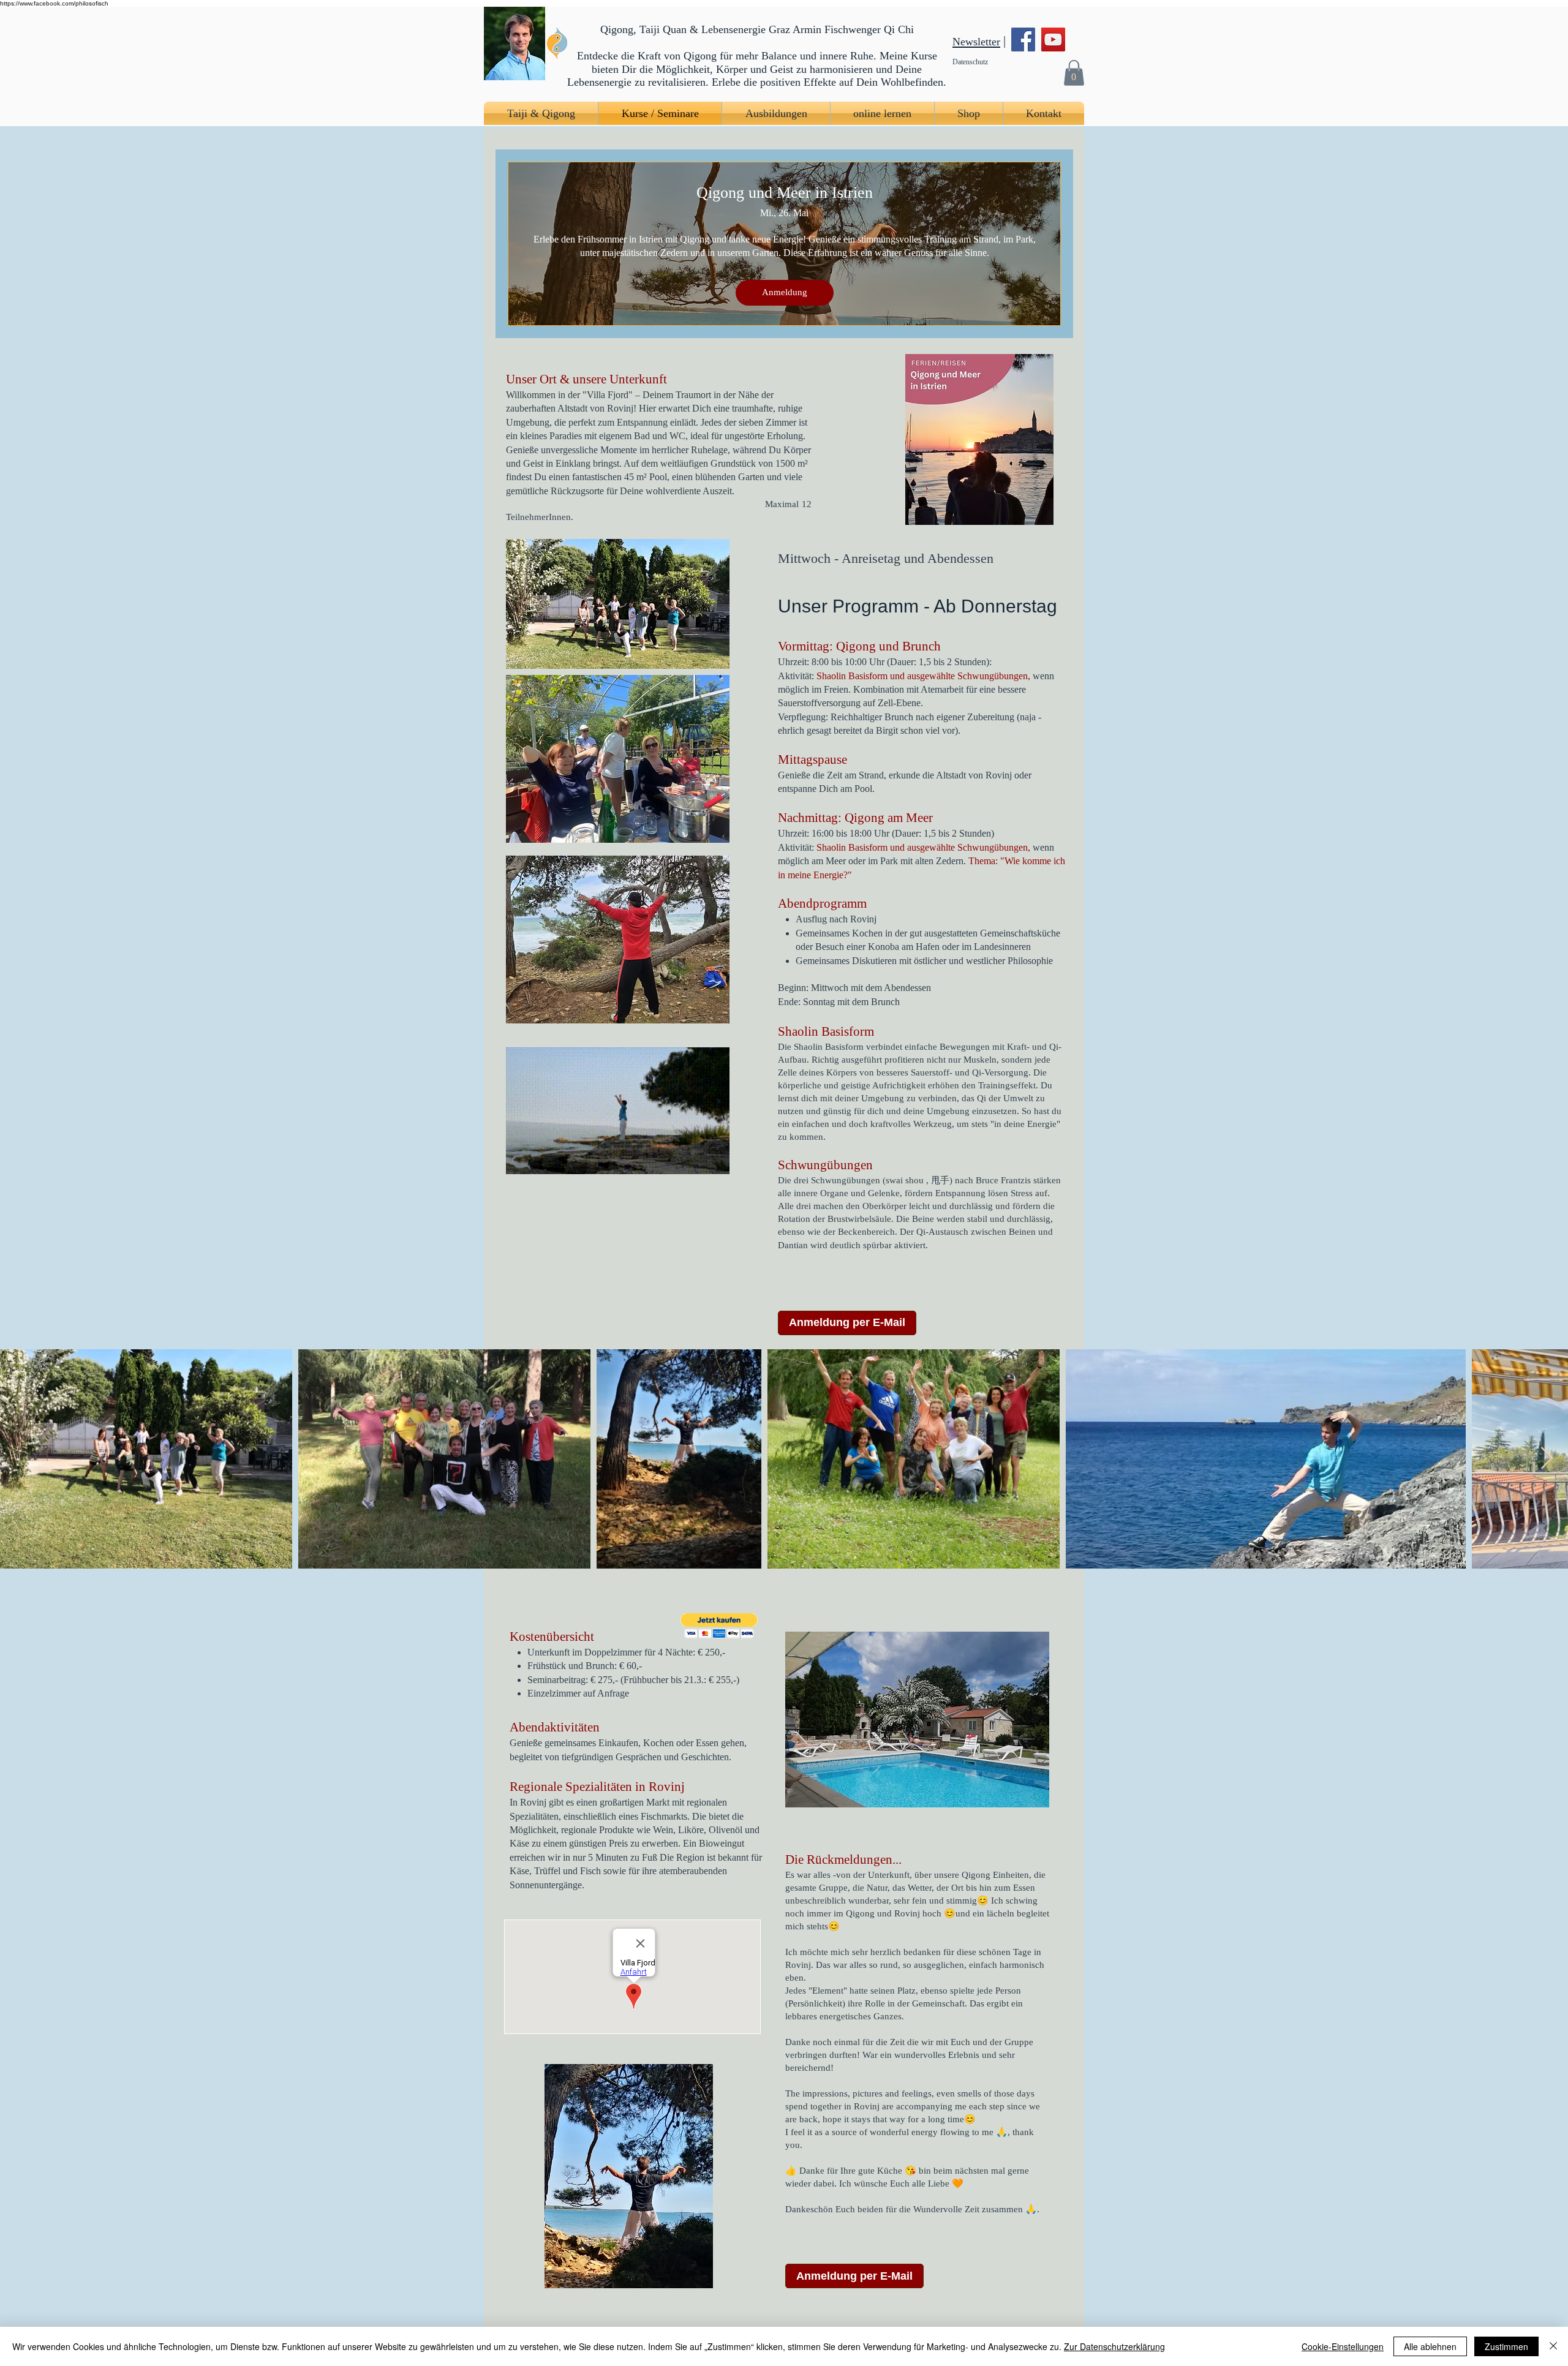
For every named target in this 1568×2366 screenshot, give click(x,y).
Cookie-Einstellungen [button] (1343, 2346)
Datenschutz (970, 62)
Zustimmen (1506, 2346)
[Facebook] (1023, 40)
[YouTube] (1053, 40)
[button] (1074, 73)
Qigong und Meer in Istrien (785, 193)
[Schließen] (1553, 2346)
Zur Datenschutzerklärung (1114, 2346)
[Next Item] (1547, 1459)
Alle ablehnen (1430, 2346)
